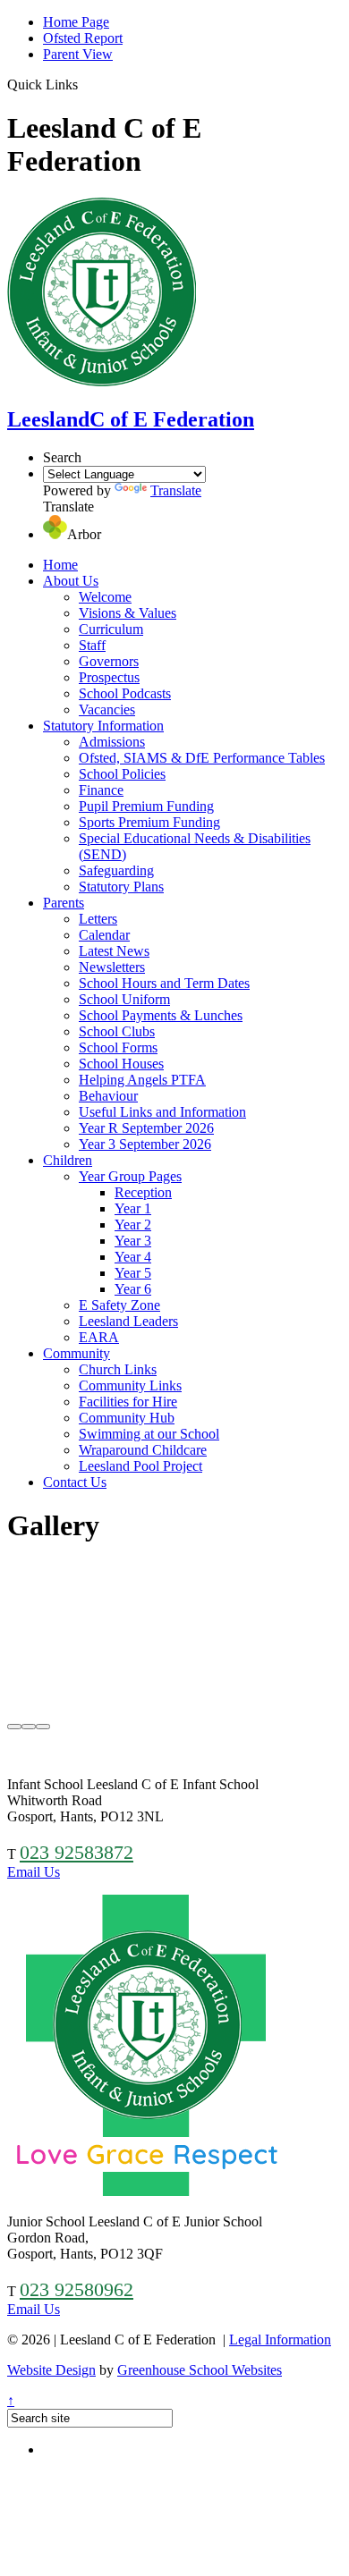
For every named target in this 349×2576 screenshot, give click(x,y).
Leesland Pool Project (140, 1466)
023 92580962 (77, 2289)
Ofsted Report (83, 38)
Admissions (112, 742)
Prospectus (109, 677)
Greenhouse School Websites (200, 2370)
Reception (143, 1192)
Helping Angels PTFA (142, 1080)
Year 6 (133, 1289)
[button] (85, 84)
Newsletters (112, 967)
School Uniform (124, 999)
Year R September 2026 (146, 1128)
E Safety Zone (119, 1305)
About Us (71, 581)
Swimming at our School (149, 1434)
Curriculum (111, 629)
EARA (99, 1337)
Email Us (34, 1872)
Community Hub (127, 1418)
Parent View (78, 54)
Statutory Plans (121, 887)
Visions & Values (128, 613)
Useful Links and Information (162, 1112)
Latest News (114, 951)
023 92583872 (77, 1852)
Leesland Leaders (128, 1321)
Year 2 (133, 1225)
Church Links (118, 1369)
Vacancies (107, 709)
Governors (109, 661)
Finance (101, 790)
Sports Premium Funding (149, 822)
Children (68, 1160)
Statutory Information (103, 726)
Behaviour (108, 1096)
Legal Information (280, 2340)
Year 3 (133, 1241)
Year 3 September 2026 (145, 1144)
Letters (98, 919)
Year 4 (133, 1257)
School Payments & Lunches (161, 1015)
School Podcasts (125, 693)
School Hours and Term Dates (164, 983)
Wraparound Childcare (143, 1450)
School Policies (122, 774)
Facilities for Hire (128, 1402)
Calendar (104, 935)
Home (60, 565)
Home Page (76, 22)
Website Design (51, 2370)
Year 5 (133, 1273)
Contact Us (75, 1482)
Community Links (130, 1385)
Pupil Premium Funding (146, 806)
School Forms (118, 1047)
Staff (92, 645)
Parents (64, 903)
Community (77, 1353)
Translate (176, 490)
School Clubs (117, 1031)
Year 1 (133, 1208)
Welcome (105, 597)
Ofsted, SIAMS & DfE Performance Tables (202, 758)
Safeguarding (116, 870)
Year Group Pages (130, 1176)
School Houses (121, 1064)
